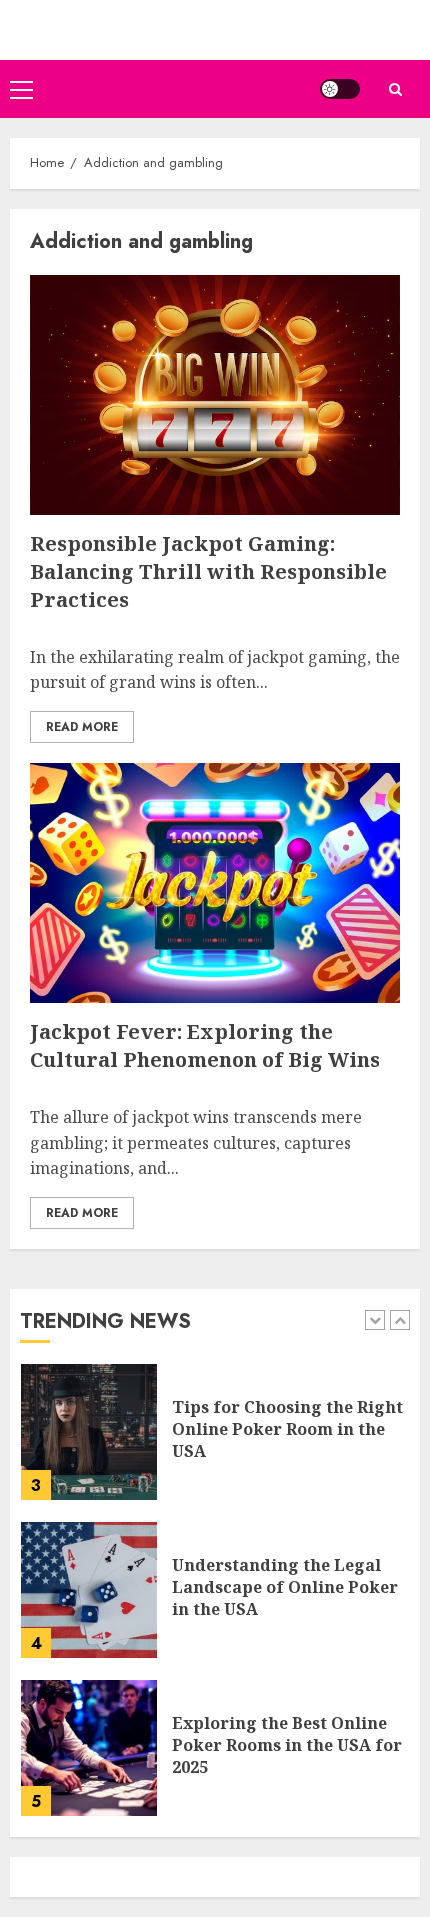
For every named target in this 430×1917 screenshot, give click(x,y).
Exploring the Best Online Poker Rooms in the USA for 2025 (287, 1745)
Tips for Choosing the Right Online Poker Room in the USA (287, 1429)
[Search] (395, 89)
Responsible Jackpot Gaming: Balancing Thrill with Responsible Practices (208, 571)
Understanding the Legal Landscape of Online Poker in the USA (285, 1587)
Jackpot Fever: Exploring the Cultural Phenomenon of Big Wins (205, 1045)
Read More (82, 727)
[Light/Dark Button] (340, 89)
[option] (215, 1442)
